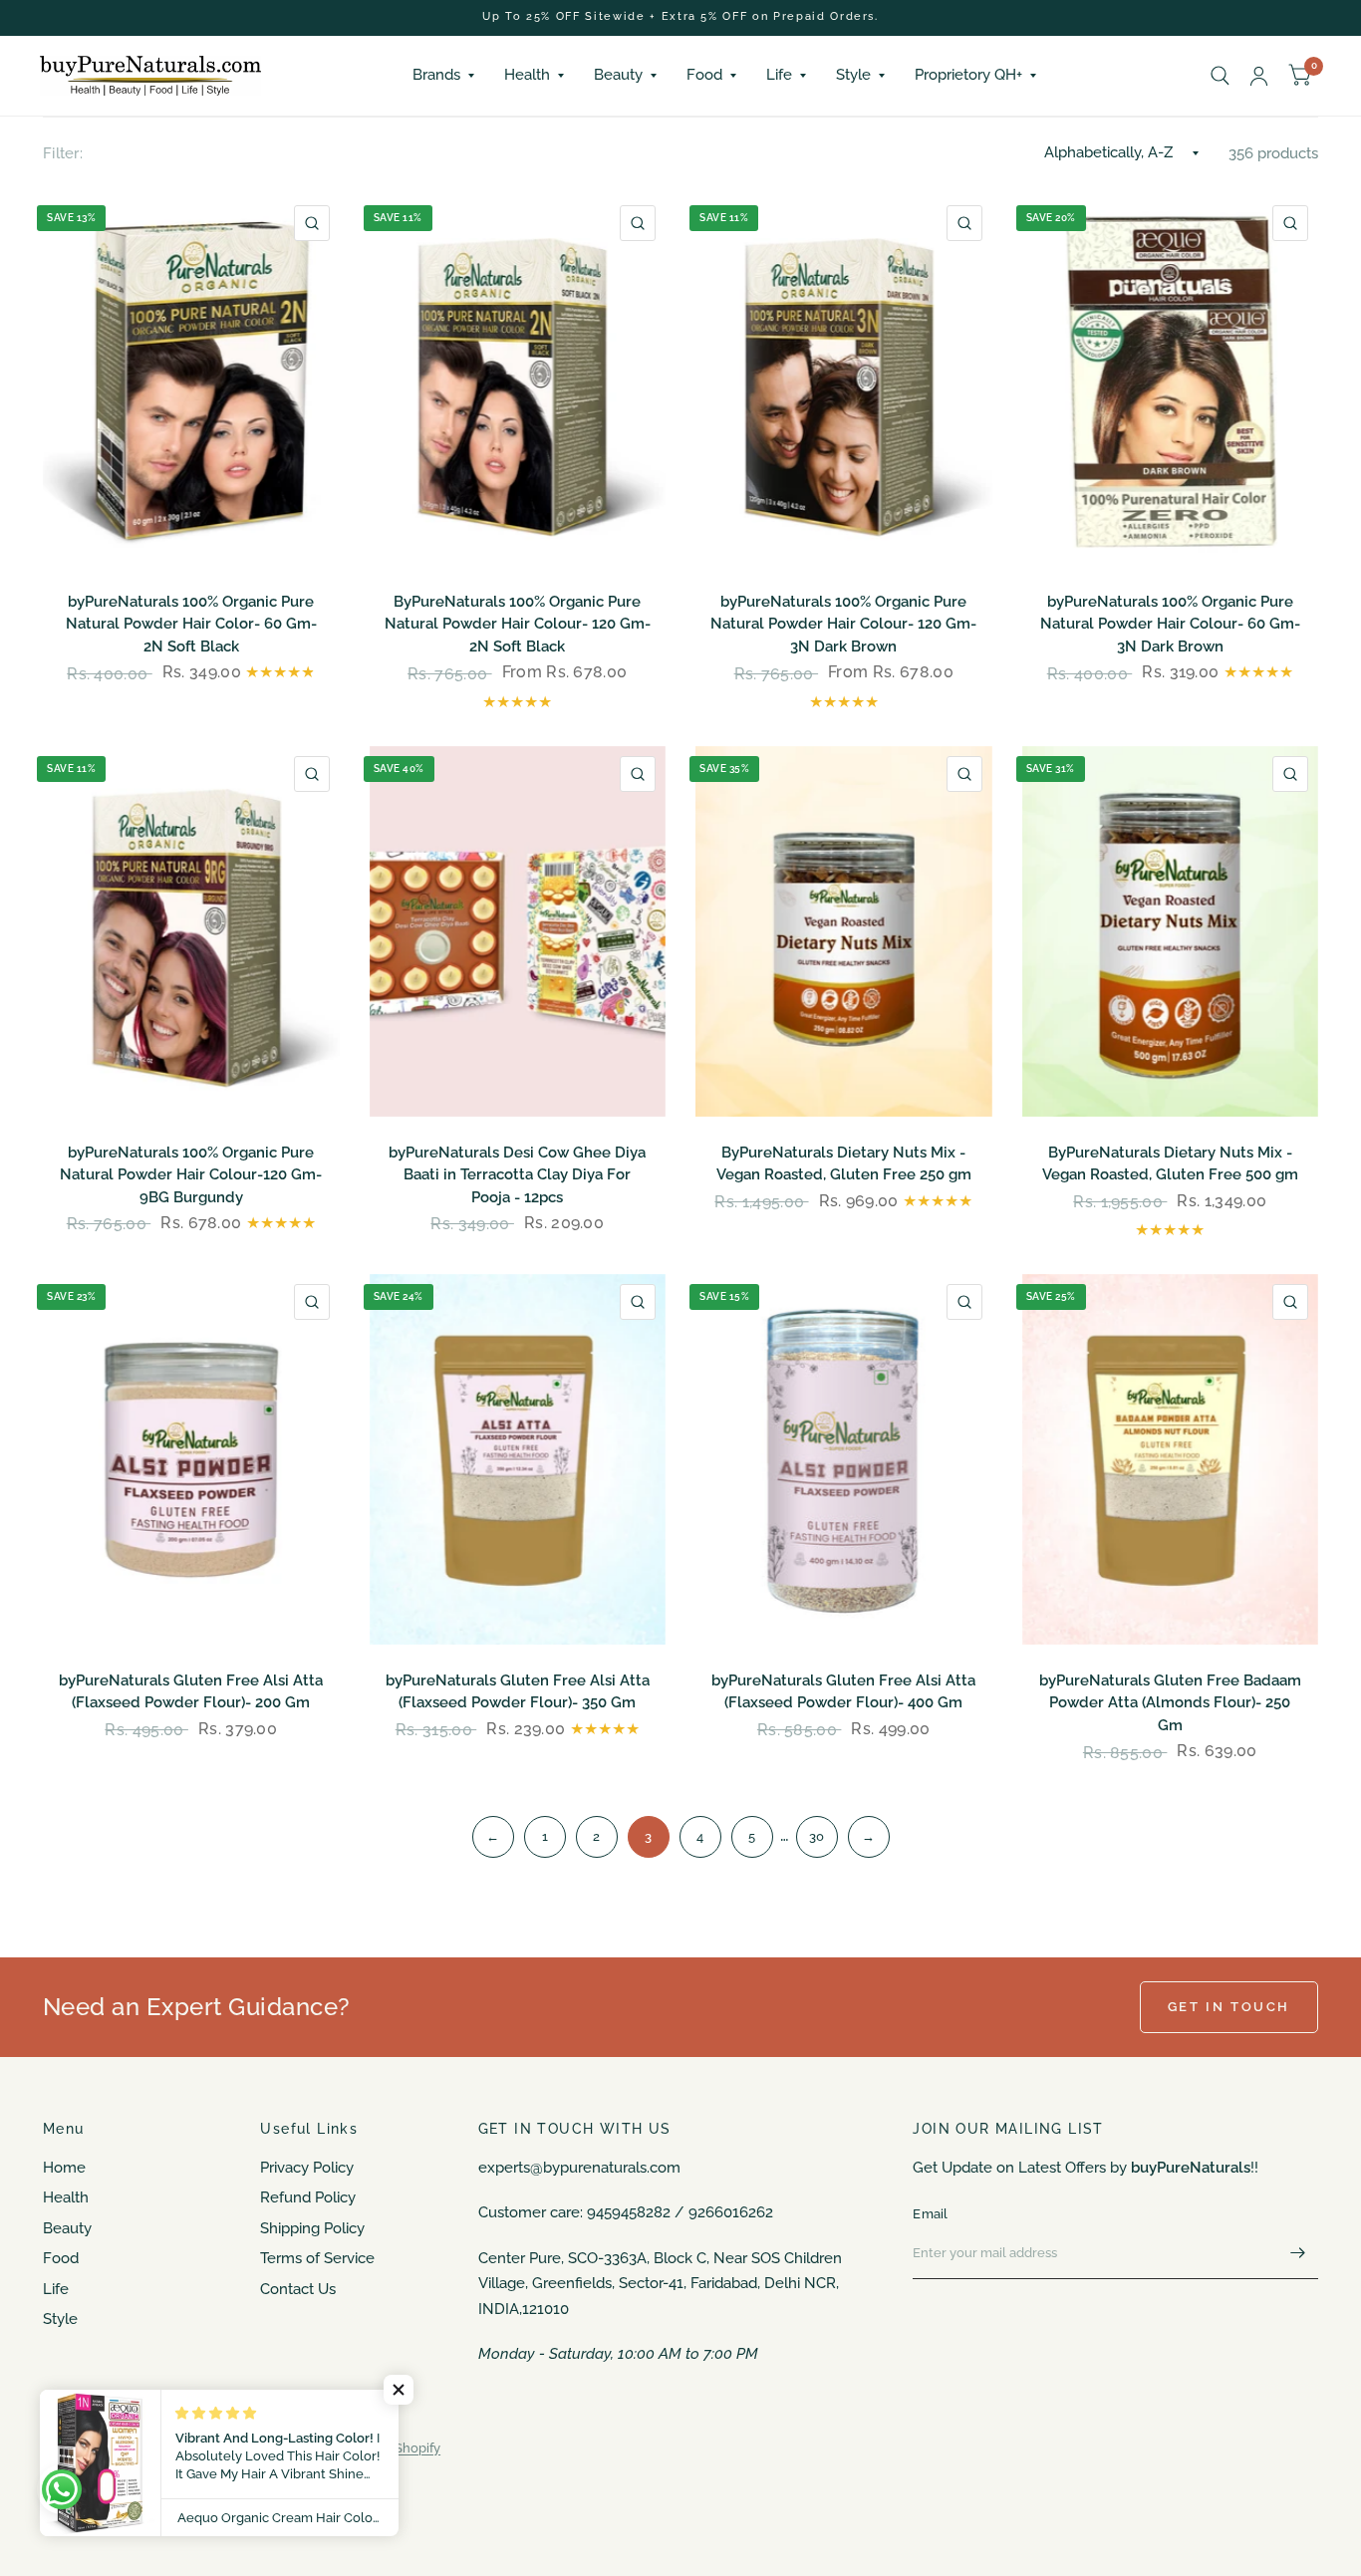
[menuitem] (443, 76)
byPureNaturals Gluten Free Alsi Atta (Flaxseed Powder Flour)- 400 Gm (843, 1692)
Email (930, 2214)
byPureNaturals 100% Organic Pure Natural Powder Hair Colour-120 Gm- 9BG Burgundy (191, 1175)
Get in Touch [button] (1229, 2007)
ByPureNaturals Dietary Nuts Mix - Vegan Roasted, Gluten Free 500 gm (1170, 1164)
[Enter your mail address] (1298, 2253)
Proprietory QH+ (968, 75)
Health (527, 75)
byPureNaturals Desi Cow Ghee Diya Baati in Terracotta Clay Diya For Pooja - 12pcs (517, 1175)
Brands (436, 75)
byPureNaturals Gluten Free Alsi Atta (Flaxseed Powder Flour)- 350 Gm (518, 1692)
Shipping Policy (312, 2228)
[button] (399, 2390)
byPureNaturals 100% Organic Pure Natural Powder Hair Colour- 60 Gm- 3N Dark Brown (1170, 624)
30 (817, 1836)
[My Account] (1259, 76)
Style (853, 75)
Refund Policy (308, 2197)
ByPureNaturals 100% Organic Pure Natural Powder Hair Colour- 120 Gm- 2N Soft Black (518, 624)
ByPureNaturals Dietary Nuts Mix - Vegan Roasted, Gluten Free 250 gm (844, 1164)
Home (64, 2168)
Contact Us (298, 2289)
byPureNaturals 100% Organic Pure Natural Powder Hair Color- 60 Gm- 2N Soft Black (191, 624)
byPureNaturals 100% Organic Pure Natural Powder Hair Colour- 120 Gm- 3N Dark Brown (843, 624)
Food (704, 75)
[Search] (1220, 76)
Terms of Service (317, 2258)
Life (779, 75)
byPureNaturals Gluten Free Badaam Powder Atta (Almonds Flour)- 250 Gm (1170, 1703)
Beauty (618, 75)
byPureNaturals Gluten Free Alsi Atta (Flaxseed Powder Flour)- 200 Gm (191, 1692)
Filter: (63, 153)
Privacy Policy (307, 2168)
